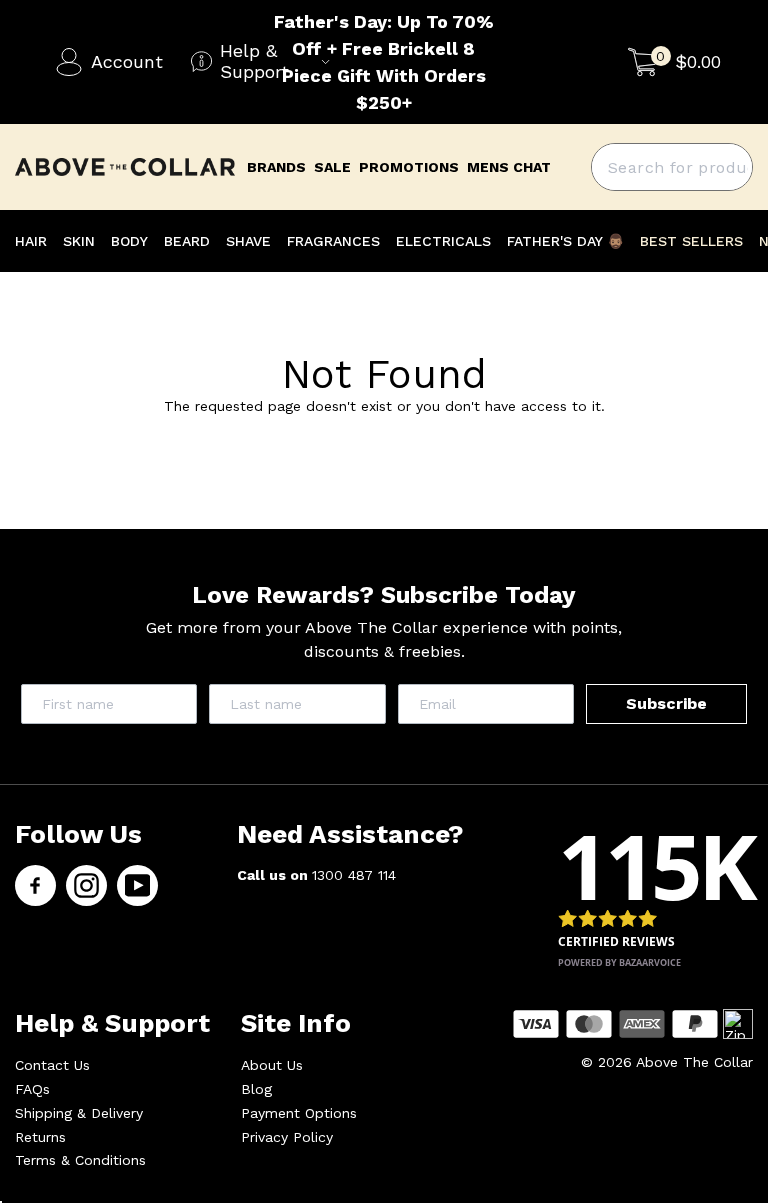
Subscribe (666, 703)
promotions (409, 167)
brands (276, 167)
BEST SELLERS (691, 241)
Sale (332, 167)
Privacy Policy (287, 1137)
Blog (256, 1089)
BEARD (187, 241)
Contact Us (52, 1065)
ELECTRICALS (443, 241)
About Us (272, 1065)
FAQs (32, 1089)
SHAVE (248, 241)
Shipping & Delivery (79, 1113)
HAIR (31, 241)
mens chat (509, 167)
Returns (40, 1137)
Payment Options (299, 1113)
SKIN (79, 241)
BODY (129, 241)
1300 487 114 (354, 875)
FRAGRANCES (333, 241)
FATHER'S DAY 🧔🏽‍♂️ (565, 241)
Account (127, 61)
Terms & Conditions (80, 1160)
